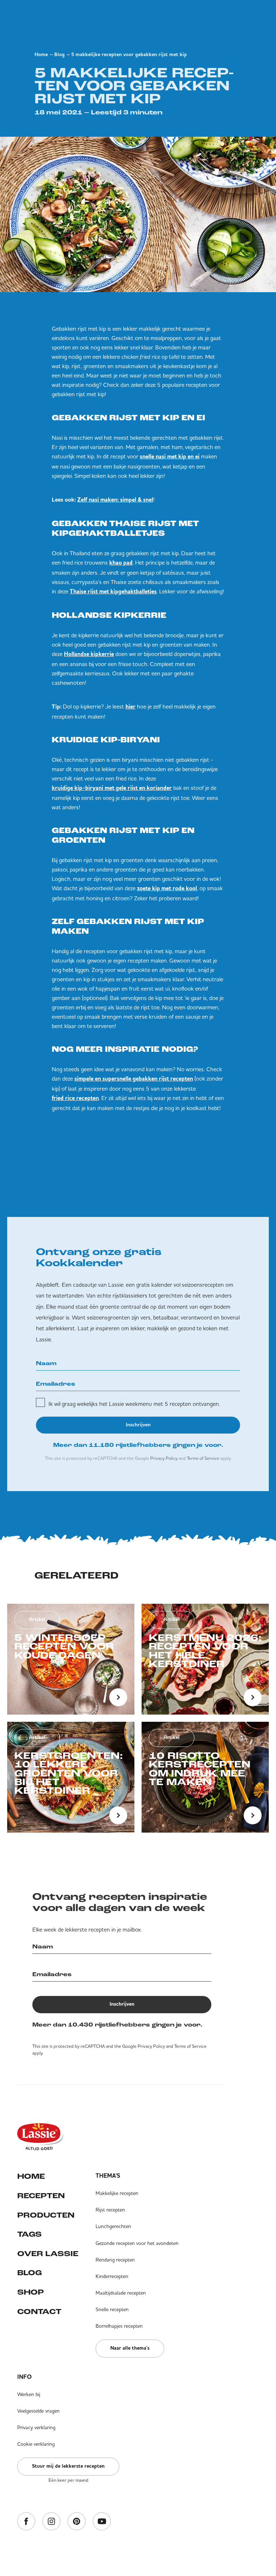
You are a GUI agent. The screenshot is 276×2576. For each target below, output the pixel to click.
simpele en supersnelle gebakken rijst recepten (134, 1079)
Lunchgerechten (113, 2226)
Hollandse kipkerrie (89, 655)
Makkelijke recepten (117, 2193)
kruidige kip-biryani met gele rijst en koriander (112, 788)
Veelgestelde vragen (38, 2411)
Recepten (41, 2196)
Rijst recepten (110, 2210)
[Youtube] (102, 2522)
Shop (31, 2293)
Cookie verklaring (36, 2444)
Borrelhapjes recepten (119, 2326)
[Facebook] (26, 2522)
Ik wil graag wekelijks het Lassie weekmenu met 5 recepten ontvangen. (134, 1404)
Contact (39, 2312)
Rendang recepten (115, 2260)
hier (130, 707)
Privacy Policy (164, 1458)
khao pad (121, 563)
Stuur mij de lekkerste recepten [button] (68, 2466)
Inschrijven (138, 1425)
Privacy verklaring (36, 2427)
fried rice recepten (75, 1099)
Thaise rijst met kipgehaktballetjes (113, 592)
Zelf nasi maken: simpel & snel (115, 500)
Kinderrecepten (112, 2276)
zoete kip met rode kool (167, 889)
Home (41, 55)
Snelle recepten (112, 2309)
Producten (46, 2216)
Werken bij (29, 2394)
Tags (29, 2235)
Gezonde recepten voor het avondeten (137, 2243)
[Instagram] (51, 2522)
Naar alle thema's (130, 2348)
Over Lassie (48, 2254)
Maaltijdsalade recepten (121, 2293)
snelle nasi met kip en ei (170, 457)
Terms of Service (203, 1458)
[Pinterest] (77, 2522)
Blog (59, 55)
